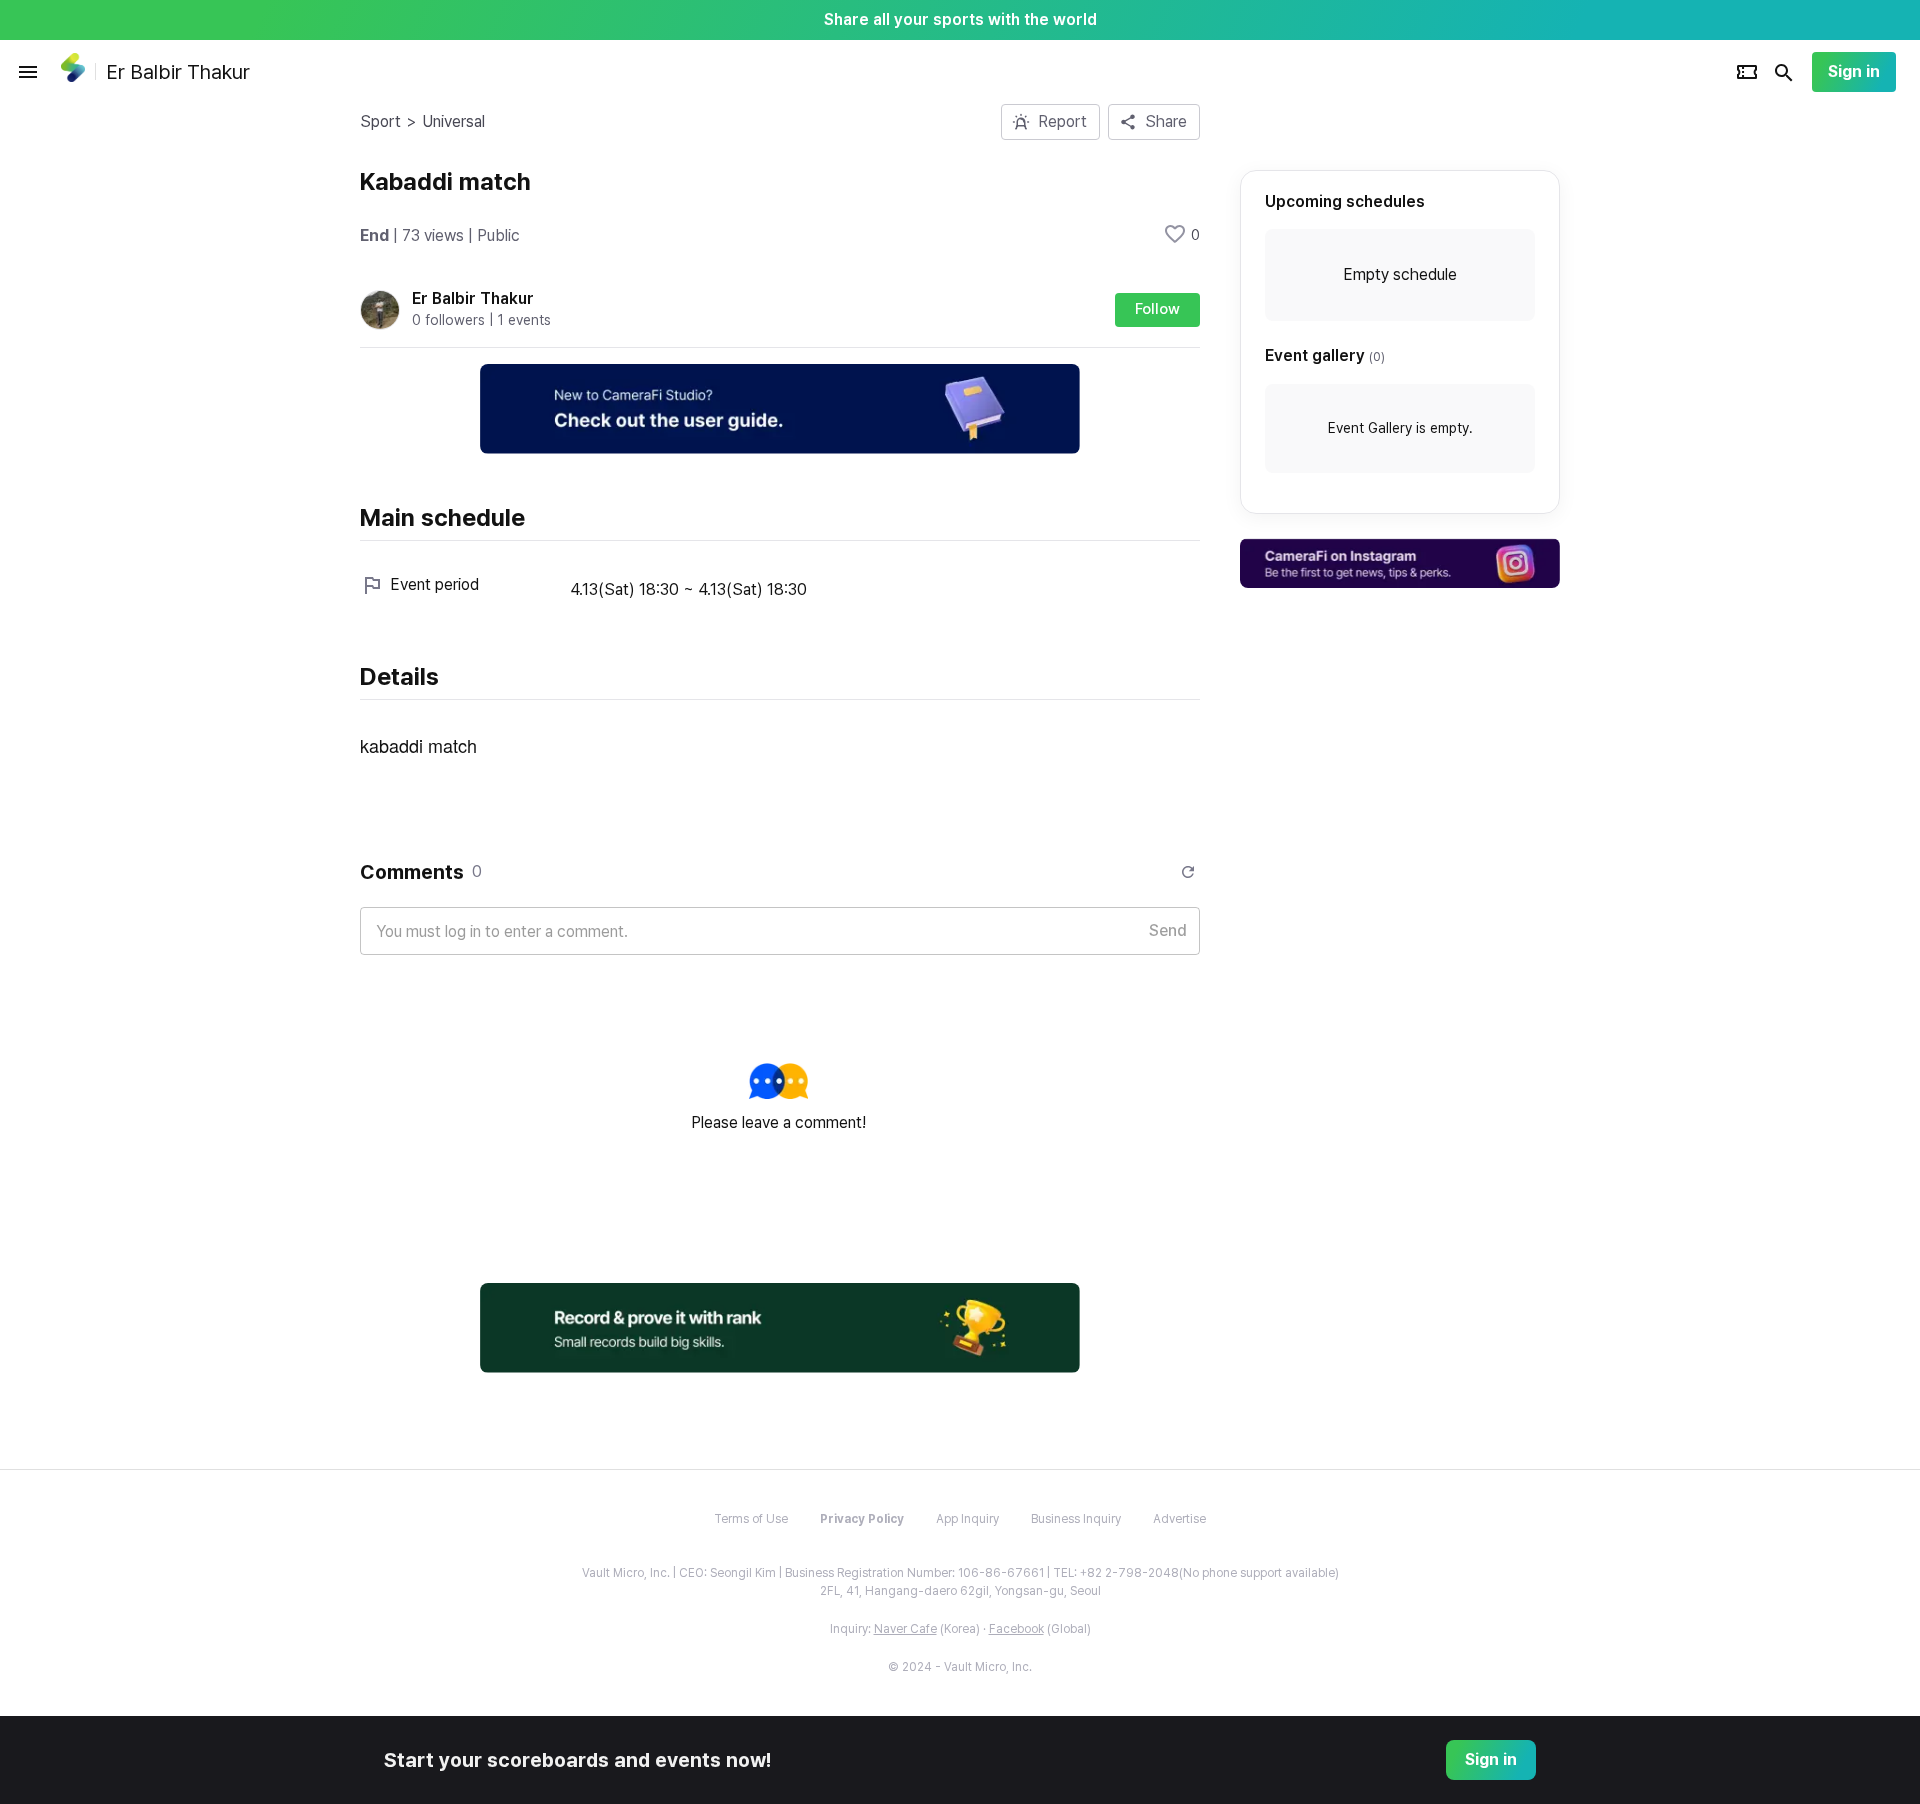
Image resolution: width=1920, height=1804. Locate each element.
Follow (1157, 309)
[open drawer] (28, 72)
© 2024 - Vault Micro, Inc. (960, 1667)
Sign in (1854, 71)
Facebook (1016, 1629)
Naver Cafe (905, 1629)
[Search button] (1784, 72)
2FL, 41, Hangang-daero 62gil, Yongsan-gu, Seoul (960, 1591)
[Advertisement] (1690, 404)
